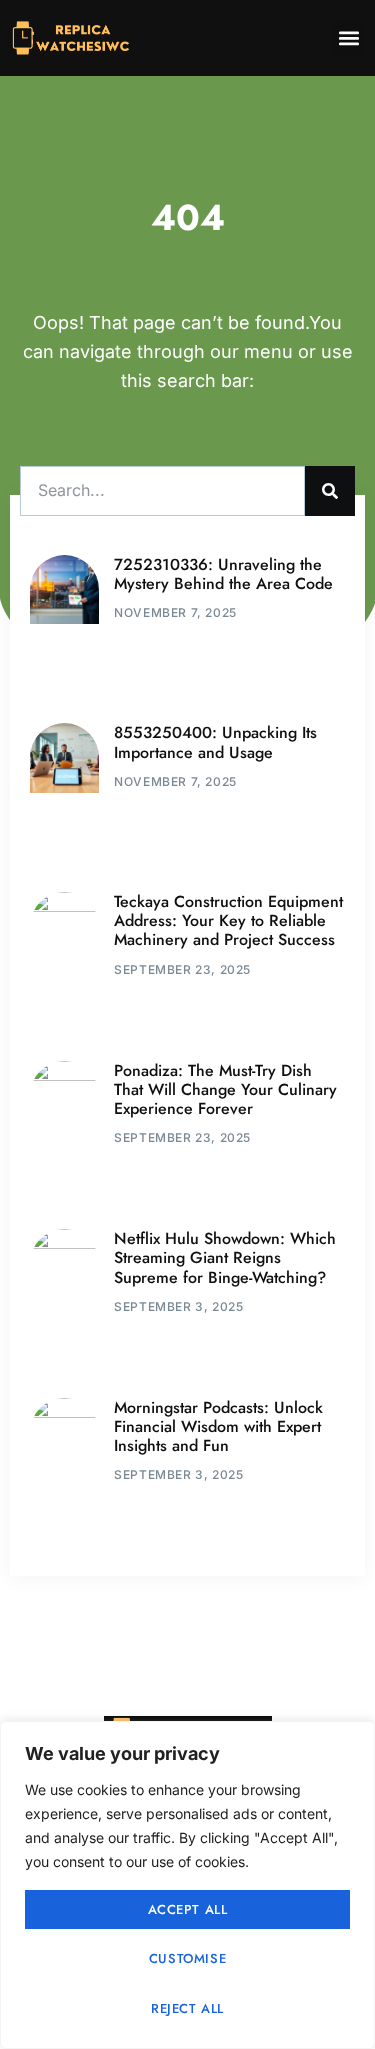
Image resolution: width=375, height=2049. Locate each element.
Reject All (187, 2008)
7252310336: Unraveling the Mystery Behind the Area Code (223, 574)
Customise (187, 1958)
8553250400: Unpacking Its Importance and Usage (215, 742)
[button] (348, 38)
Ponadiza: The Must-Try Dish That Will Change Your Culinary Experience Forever (225, 1089)
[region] (187, 1885)
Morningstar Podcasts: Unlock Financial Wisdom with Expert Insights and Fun (218, 1426)
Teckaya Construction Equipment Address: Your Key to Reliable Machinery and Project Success (228, 920)
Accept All (188, 1909)
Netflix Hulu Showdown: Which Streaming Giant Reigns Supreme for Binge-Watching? (225, 1257)
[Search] (330, 491)
